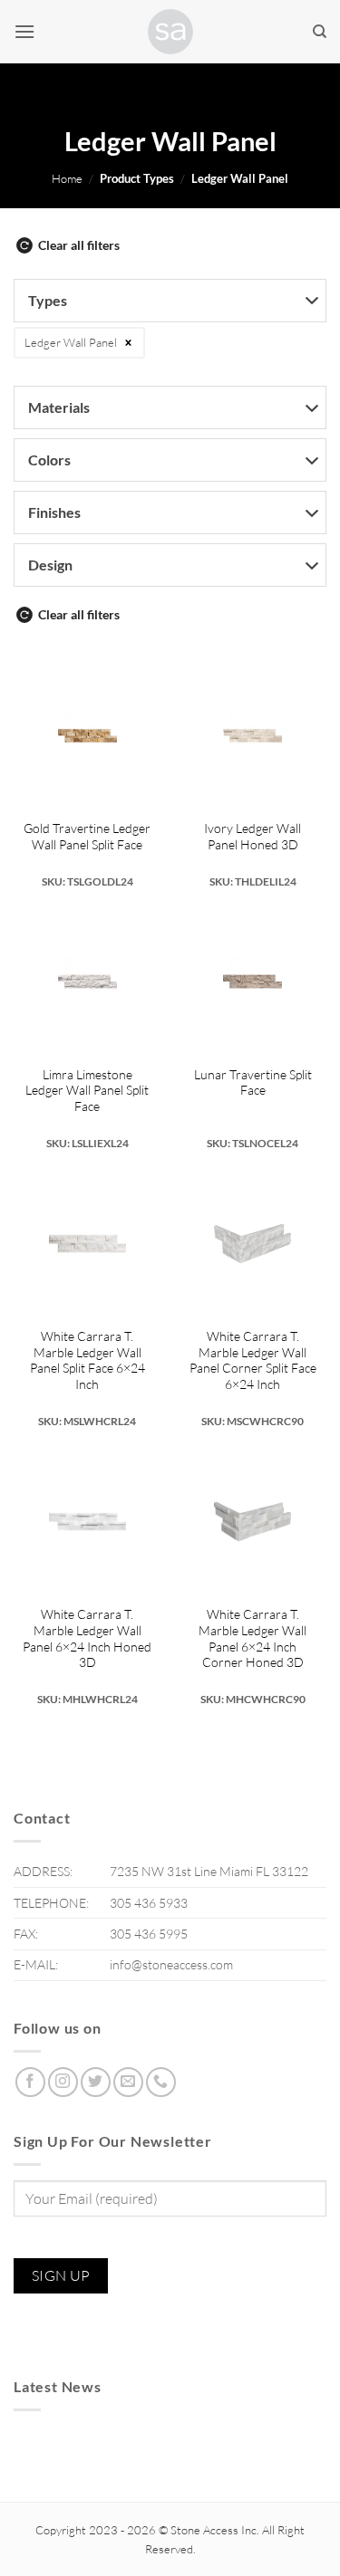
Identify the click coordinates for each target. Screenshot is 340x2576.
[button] (24, 31)
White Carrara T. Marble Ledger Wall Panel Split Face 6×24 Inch (87, 1360)
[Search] (320, 32)
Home (67, 178)
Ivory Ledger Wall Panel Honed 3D (253, 836)
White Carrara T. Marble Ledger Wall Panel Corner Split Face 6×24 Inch (253, 1360)
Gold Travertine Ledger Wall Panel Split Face (87, 836)
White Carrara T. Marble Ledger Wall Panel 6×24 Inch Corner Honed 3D (253, 1638)
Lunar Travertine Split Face (253, 1082)
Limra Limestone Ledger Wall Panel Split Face (87, 1090)
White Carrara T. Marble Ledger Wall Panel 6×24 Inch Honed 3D (87, 1638)
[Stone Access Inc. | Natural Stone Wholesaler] (170, 32)
